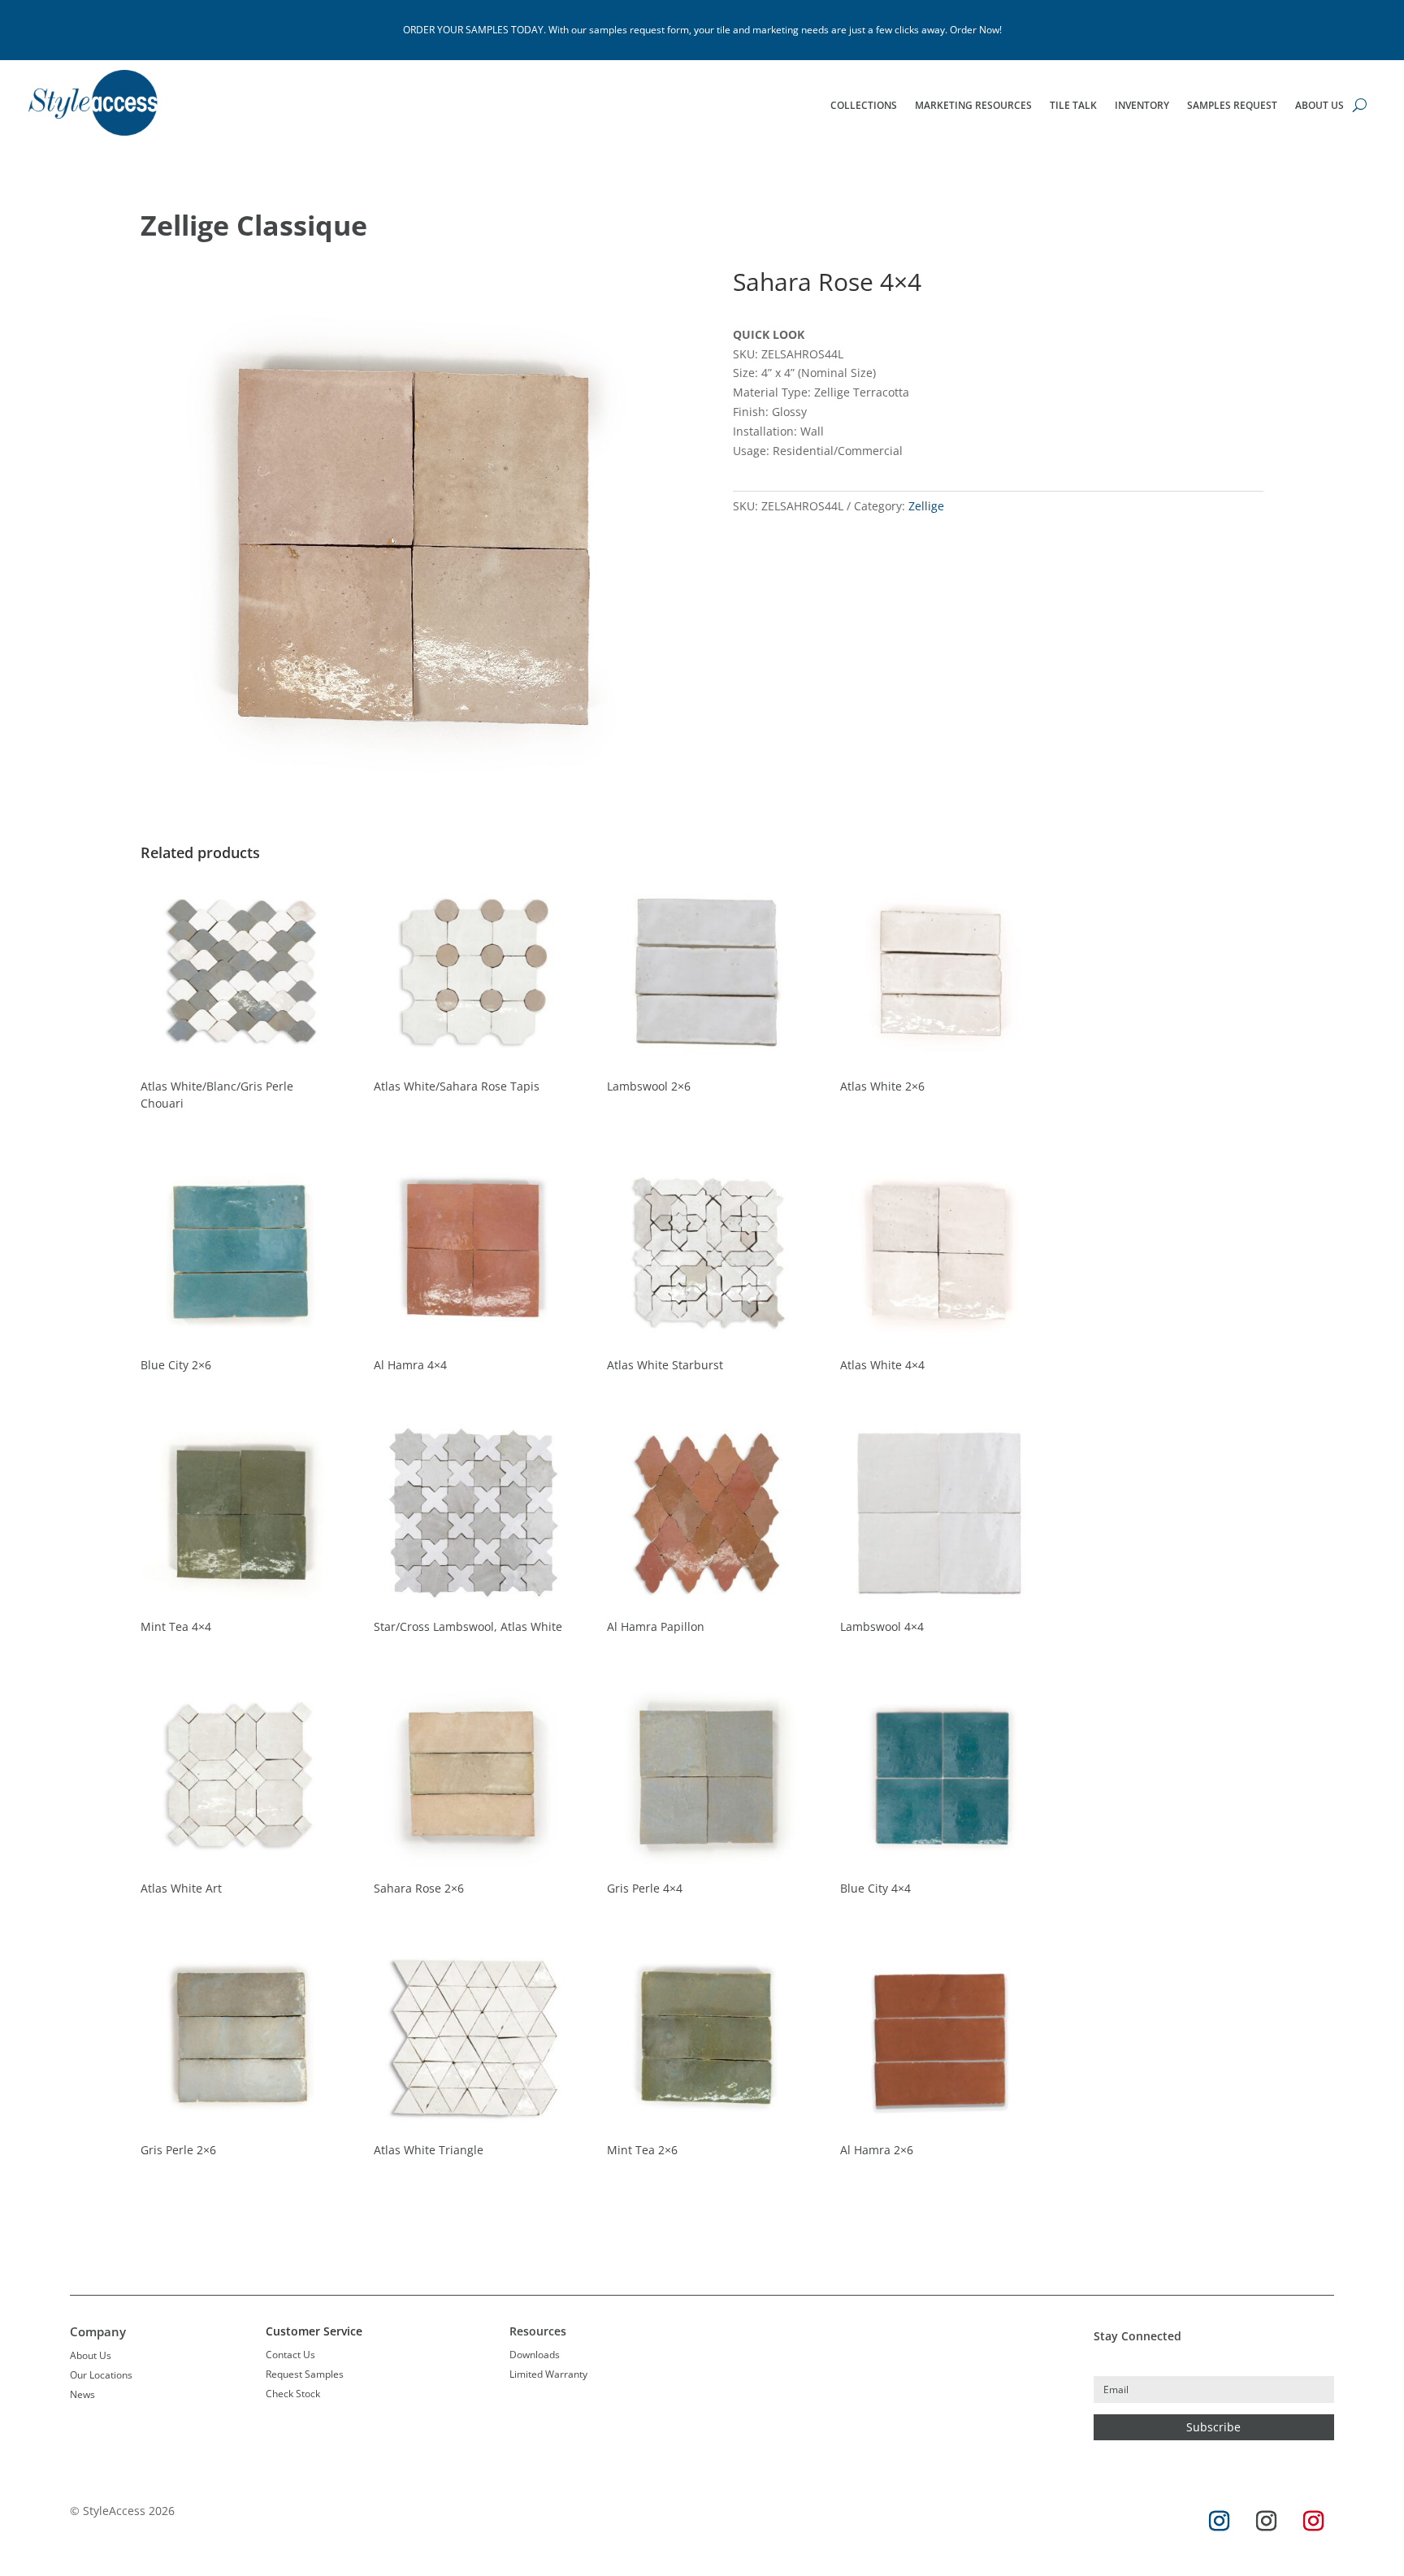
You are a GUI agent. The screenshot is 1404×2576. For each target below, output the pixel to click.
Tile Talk (1073, 106)
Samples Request (1232, 106)
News (82, 2394)
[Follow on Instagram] (1220, 2522)
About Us (1319, 106)
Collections (864, 106)
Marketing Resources (973, 106)
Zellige (926, 506)
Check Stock (293, 2394)
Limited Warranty (548, 2374)
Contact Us (290, 2355)
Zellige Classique (254, 225)
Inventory (1142, 106)
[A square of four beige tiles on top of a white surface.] (406, 796)
